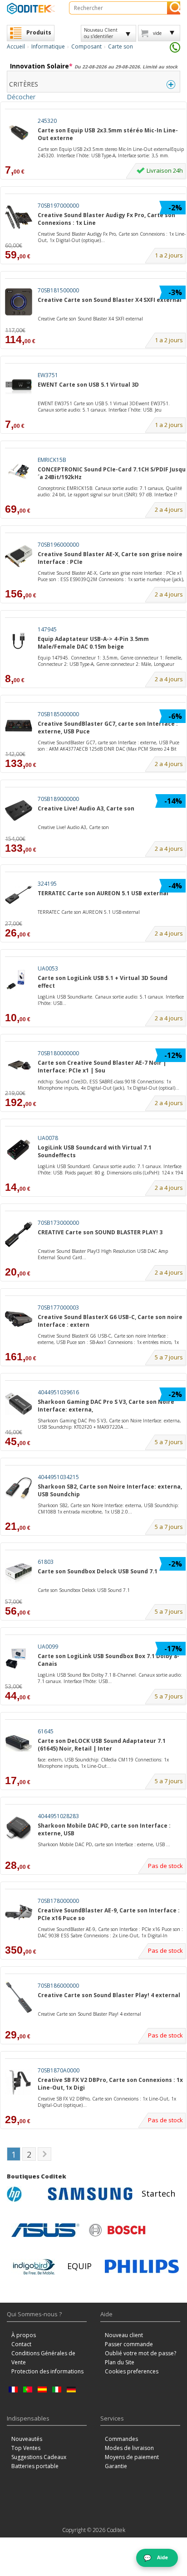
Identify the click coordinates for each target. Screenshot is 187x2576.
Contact (21, 2344)
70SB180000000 (58, 1053)
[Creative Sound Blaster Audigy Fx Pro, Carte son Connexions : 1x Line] (19, 217)
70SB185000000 (58, 714)
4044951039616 (58, 1392)
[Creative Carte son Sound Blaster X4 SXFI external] (19, 302)
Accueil (16, 46)
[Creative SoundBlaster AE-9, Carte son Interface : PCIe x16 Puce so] (19, 1913)
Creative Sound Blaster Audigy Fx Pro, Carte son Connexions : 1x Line (106, 219)
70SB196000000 (58, 545)
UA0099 (48, 1647)
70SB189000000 (58, 799)
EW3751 (48, 375)
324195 (47, 884)
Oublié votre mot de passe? (140, 2353)
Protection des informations (47, 2371)
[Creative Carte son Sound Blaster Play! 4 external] (19, 1997)
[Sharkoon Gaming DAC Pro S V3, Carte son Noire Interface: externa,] (19, 1404)
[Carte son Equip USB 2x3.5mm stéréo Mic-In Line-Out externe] (19, 133)
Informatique (48, 46)
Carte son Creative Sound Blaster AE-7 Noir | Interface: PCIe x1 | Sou (102, 1067)
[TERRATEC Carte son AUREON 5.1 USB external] (19, 895)
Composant (86, 46)
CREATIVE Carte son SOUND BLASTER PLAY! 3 (100, 1232)
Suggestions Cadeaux (39, 2457)
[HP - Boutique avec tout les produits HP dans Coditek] (25, 2194)
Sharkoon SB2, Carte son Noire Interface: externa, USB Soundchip (110, 1490)
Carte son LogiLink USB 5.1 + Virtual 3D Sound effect (103, 982)
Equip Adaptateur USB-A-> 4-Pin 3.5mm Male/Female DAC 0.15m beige (93, 643)
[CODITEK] (31, 8)
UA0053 (48, 968)
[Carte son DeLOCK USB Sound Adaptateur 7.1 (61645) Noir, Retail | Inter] (19, 1743)
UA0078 (48, 1138)
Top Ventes (26, 2448)
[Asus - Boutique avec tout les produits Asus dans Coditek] (45, 2230)
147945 (47, 629)
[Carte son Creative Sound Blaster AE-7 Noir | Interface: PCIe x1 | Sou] (19, 1065)
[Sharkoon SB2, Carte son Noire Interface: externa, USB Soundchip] (19, 1489)
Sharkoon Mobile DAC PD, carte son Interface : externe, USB (104, 1829)
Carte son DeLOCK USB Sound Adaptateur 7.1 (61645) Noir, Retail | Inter (102, 1745)
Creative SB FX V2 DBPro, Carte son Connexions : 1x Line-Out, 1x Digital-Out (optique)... (107, 2102)
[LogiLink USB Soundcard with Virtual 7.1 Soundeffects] (19, 1150)
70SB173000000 (58, 1223)
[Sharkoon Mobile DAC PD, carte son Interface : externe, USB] (19, 1828)
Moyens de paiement (132, 2457)
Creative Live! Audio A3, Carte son (86, 808)
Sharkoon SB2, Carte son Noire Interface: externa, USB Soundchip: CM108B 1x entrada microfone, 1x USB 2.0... (108, 1509)
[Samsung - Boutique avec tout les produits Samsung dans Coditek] (90, 2194)
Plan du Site (120, 2362)
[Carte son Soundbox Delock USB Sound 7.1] (19, 1574)
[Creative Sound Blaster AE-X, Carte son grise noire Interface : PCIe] (19, 556)
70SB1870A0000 (59, 2070)
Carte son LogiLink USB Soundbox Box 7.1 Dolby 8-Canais (108, 1660)
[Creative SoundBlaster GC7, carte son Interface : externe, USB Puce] (19, 726)
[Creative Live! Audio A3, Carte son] (19, 811)
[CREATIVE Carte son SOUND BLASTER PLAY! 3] (19, 1235)
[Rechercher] (174, 8)
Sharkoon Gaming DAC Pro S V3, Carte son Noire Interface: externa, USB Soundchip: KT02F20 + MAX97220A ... (109, 1424)
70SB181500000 (58, 290)
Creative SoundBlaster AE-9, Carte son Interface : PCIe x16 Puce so (109, 1914)
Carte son (121, 46)
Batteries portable (35, 2466)
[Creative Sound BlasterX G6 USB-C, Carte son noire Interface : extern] (19, 1319)
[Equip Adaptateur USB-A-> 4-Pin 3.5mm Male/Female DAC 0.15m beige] (19, 641)
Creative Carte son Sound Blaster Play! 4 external (109, 1995)
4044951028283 (58, 1816)
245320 (47, 121)
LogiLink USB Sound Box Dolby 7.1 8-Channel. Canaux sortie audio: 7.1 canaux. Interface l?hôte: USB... (110, 1678)
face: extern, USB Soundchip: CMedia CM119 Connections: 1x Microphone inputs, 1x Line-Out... (103, 1763)
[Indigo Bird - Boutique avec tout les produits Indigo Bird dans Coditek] (34, 2266)
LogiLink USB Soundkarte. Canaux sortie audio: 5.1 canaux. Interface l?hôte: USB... (111, 1000)
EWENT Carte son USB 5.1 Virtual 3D (88, 385)
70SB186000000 (58, 1986)
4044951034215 (58, 1477)
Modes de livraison (129, 2448)
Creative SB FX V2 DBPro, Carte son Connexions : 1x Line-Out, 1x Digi (110, 2084)
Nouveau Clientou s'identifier (101, 33)
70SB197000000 (58, 206)
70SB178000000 (58, 1901)
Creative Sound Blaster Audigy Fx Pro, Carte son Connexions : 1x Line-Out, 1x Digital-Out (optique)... (112, 237)
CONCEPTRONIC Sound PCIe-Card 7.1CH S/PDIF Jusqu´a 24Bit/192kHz (112, 473)
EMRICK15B (52, 460)
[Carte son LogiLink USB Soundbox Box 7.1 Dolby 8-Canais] (19, 1658)
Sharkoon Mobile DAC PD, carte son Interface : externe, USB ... (104, 1844)
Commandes (121, 2439)
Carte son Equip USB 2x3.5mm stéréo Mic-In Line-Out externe (108, 134)
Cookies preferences (132, 2371)
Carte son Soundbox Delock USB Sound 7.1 (98, 1571)
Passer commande (129, 2344)
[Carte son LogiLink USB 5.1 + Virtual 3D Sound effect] (19, 980)
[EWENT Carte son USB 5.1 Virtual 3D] (19, 387)
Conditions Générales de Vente (43, 2358)
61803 (46, 1562)
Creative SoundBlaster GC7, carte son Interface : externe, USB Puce (108, 728)
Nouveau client (124, 2335)
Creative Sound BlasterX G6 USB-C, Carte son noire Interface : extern (110, 1321)
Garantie (116, 2466)
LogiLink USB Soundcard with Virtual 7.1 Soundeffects (95, 1151)
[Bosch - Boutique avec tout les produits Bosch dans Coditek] (117, 2230)
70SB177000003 (58, 1307)
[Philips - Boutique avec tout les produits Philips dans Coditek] (142, 2266)
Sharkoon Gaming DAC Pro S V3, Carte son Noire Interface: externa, (106, 1406)
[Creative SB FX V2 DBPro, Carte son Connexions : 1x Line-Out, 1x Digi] (19, 2082)
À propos (24, 2335)
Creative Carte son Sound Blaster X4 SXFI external (110, 300)
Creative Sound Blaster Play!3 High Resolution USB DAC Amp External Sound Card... (103, 1254)
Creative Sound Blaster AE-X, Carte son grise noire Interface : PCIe (110, 558)
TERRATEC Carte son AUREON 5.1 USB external (103, 893)
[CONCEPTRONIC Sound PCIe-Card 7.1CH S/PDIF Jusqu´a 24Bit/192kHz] (19, 472)
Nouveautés (27, 2439)
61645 (46, 1731)
